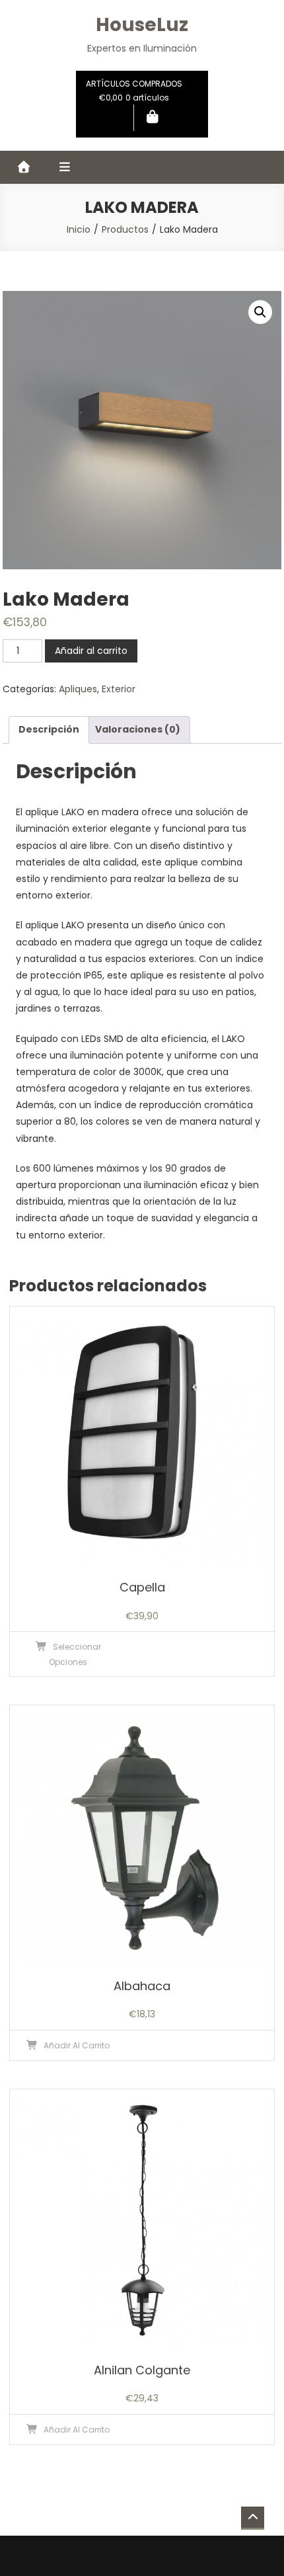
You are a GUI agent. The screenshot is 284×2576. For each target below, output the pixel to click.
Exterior (119, 689)
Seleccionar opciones (75, 1654)
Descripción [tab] (49, 729)
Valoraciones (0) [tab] (138, 729)
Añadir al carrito (91, 651)
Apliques (78, 689)
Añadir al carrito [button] (77, 2045)
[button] (260, 312)
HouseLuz (142, 25)
